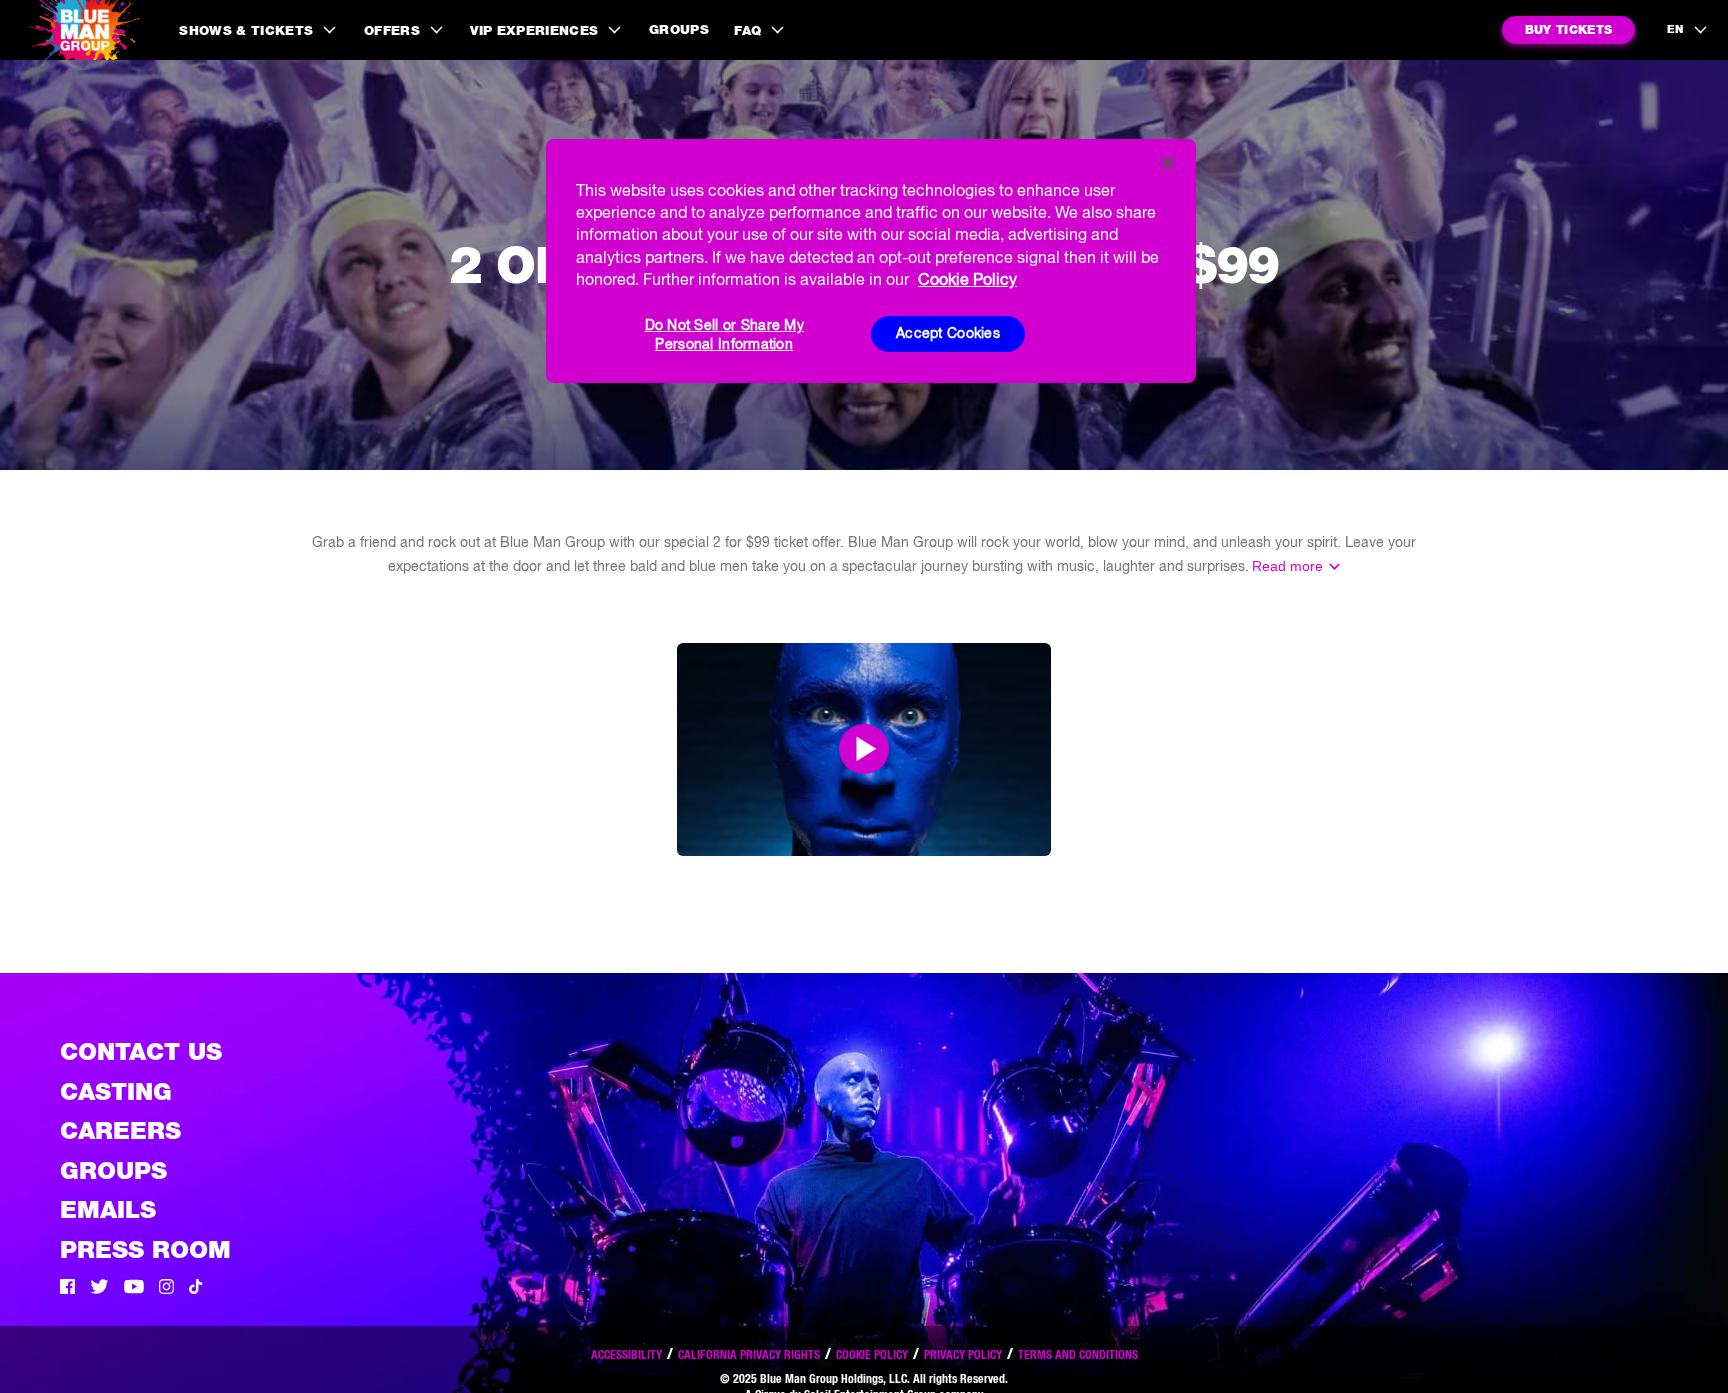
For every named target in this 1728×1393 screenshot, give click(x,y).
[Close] (1168, 163)
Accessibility (626, 1354)
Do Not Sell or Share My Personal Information (724, 334)
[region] (871, 261)
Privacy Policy (963, 1354)
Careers (120, 1130)
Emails (108, 1209)
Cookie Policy (872, 1354)
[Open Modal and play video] (864, 749)
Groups (679, 29)
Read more (1287, 566)
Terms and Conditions (1078, 1354)
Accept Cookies (948, 333)
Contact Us (141, 1051)
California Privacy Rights (749, 1354)
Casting (116, 1091)
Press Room (145, 1249)
